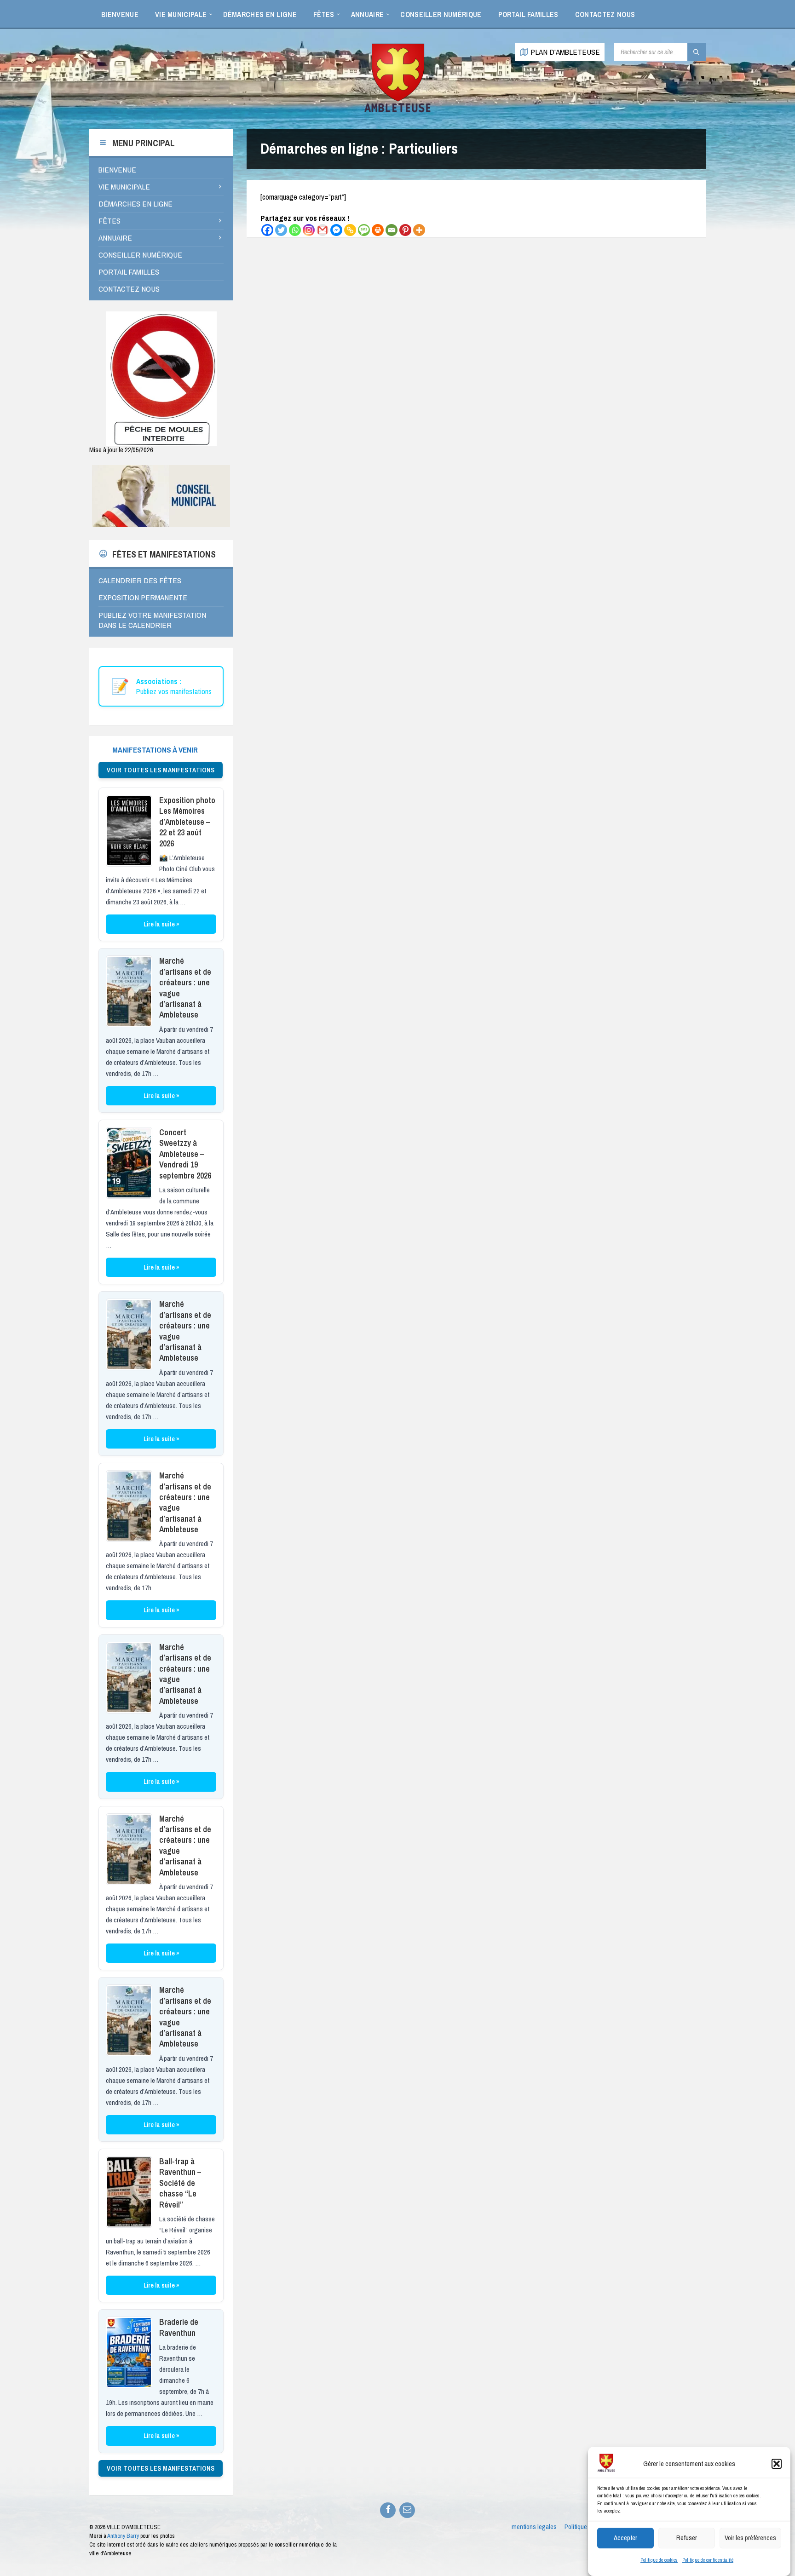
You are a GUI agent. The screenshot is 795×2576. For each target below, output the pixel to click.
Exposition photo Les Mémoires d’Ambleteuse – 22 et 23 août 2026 (187, 822)
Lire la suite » (161, 924)
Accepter (625, 2538)
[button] (777, 2464)
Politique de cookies (659, 2560)
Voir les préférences (750, 2538)
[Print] (378, 230)
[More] (419, 230)
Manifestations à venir (155, 750)
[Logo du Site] (397, 111)
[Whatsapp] (295, 230)
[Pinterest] (405, 230)
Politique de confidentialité (708, 2560)
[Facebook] (267, 230)
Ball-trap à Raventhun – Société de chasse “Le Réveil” (180, 2183)
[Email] (392, 230)
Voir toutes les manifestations (161, 770)
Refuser (687, 2538)
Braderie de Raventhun (179, 2327)
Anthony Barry (123, 2536)
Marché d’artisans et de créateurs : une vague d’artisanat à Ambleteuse (185, 988)
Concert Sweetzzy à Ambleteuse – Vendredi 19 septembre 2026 (185, 1154)
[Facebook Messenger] (336, 230)
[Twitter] (281, 230)
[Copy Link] (350, 230)
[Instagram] (309, 230)
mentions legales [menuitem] (534, 2527)
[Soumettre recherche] (697, 52)
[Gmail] (323, 230)
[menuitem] (120, 14)
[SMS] (364, 230)
